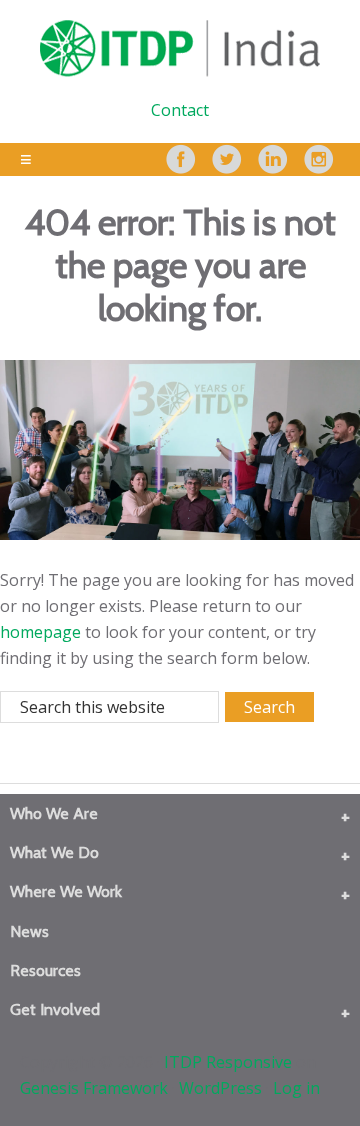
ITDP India (180, 48)
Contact (180, 110)
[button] (345, 816)
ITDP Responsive (228, 1062)
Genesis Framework (94, 1088)
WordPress (220, 1088)
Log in (296, 1088)
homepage (40, 632)
